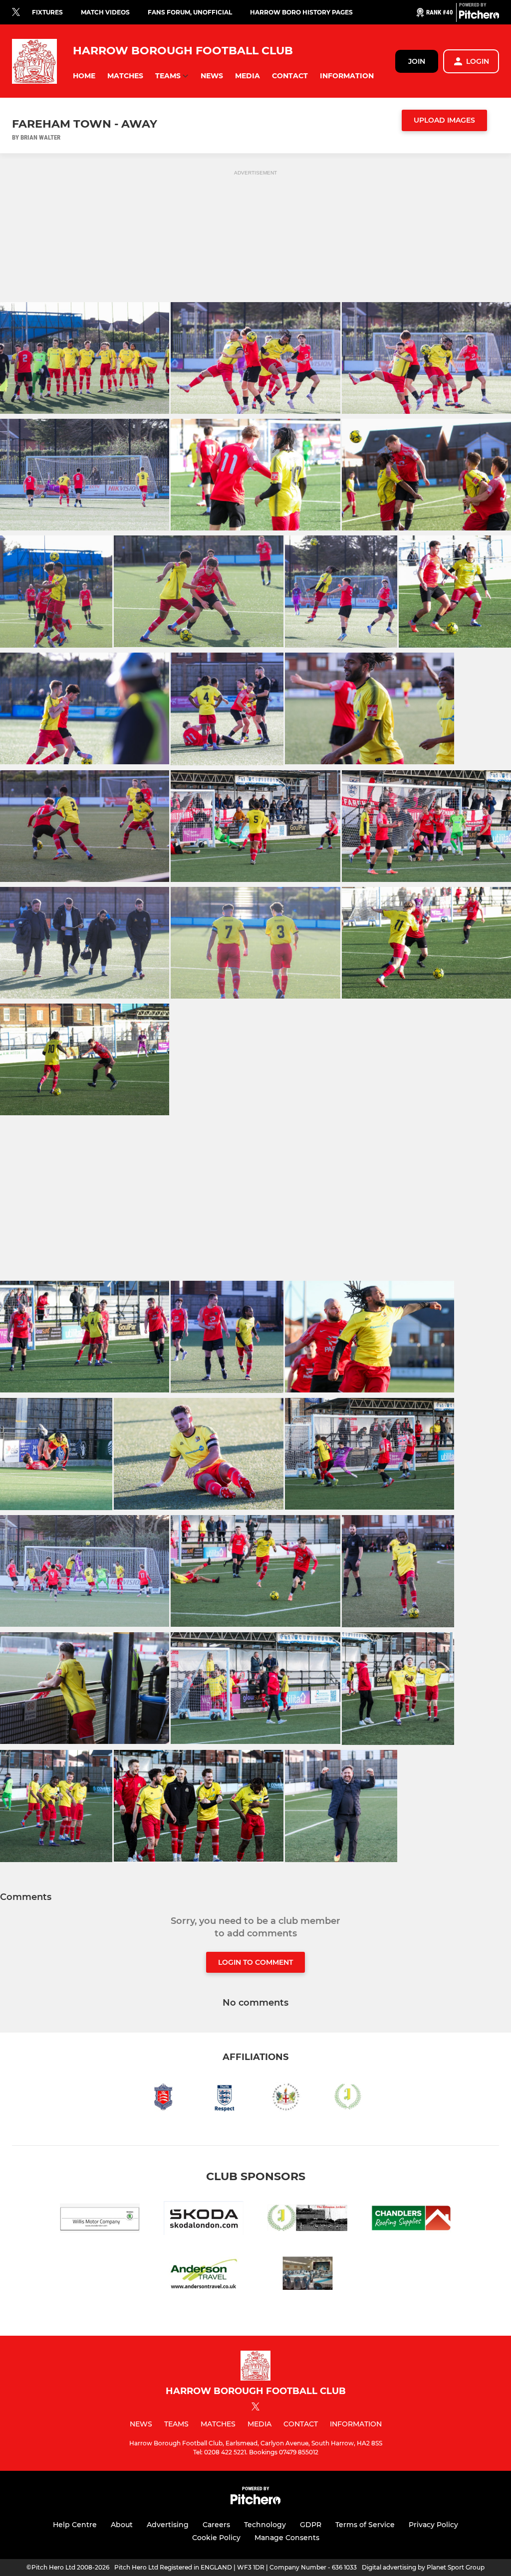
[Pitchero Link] (479, 16)
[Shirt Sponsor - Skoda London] (204, 2220)
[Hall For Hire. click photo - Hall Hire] (307, 2275)
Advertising (168, 2525)
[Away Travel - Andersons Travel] (204, 2275)
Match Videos (105, 12)
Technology (265, 2525)
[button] (84, 76)
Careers (216, 2525)
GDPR (311, 2525)
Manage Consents (287, 2538)
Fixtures (47, 12)
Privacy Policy (433, 2525)
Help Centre (75, 2525)
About (122, 2525)
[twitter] (16, 12)
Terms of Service (365, 2525)
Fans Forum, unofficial (190, 12)
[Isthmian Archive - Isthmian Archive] (307, 2220)
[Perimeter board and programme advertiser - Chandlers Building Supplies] (411, 2220)
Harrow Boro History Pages (301, 12)
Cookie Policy (216, 2538)
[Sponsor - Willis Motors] (100, 2220)
